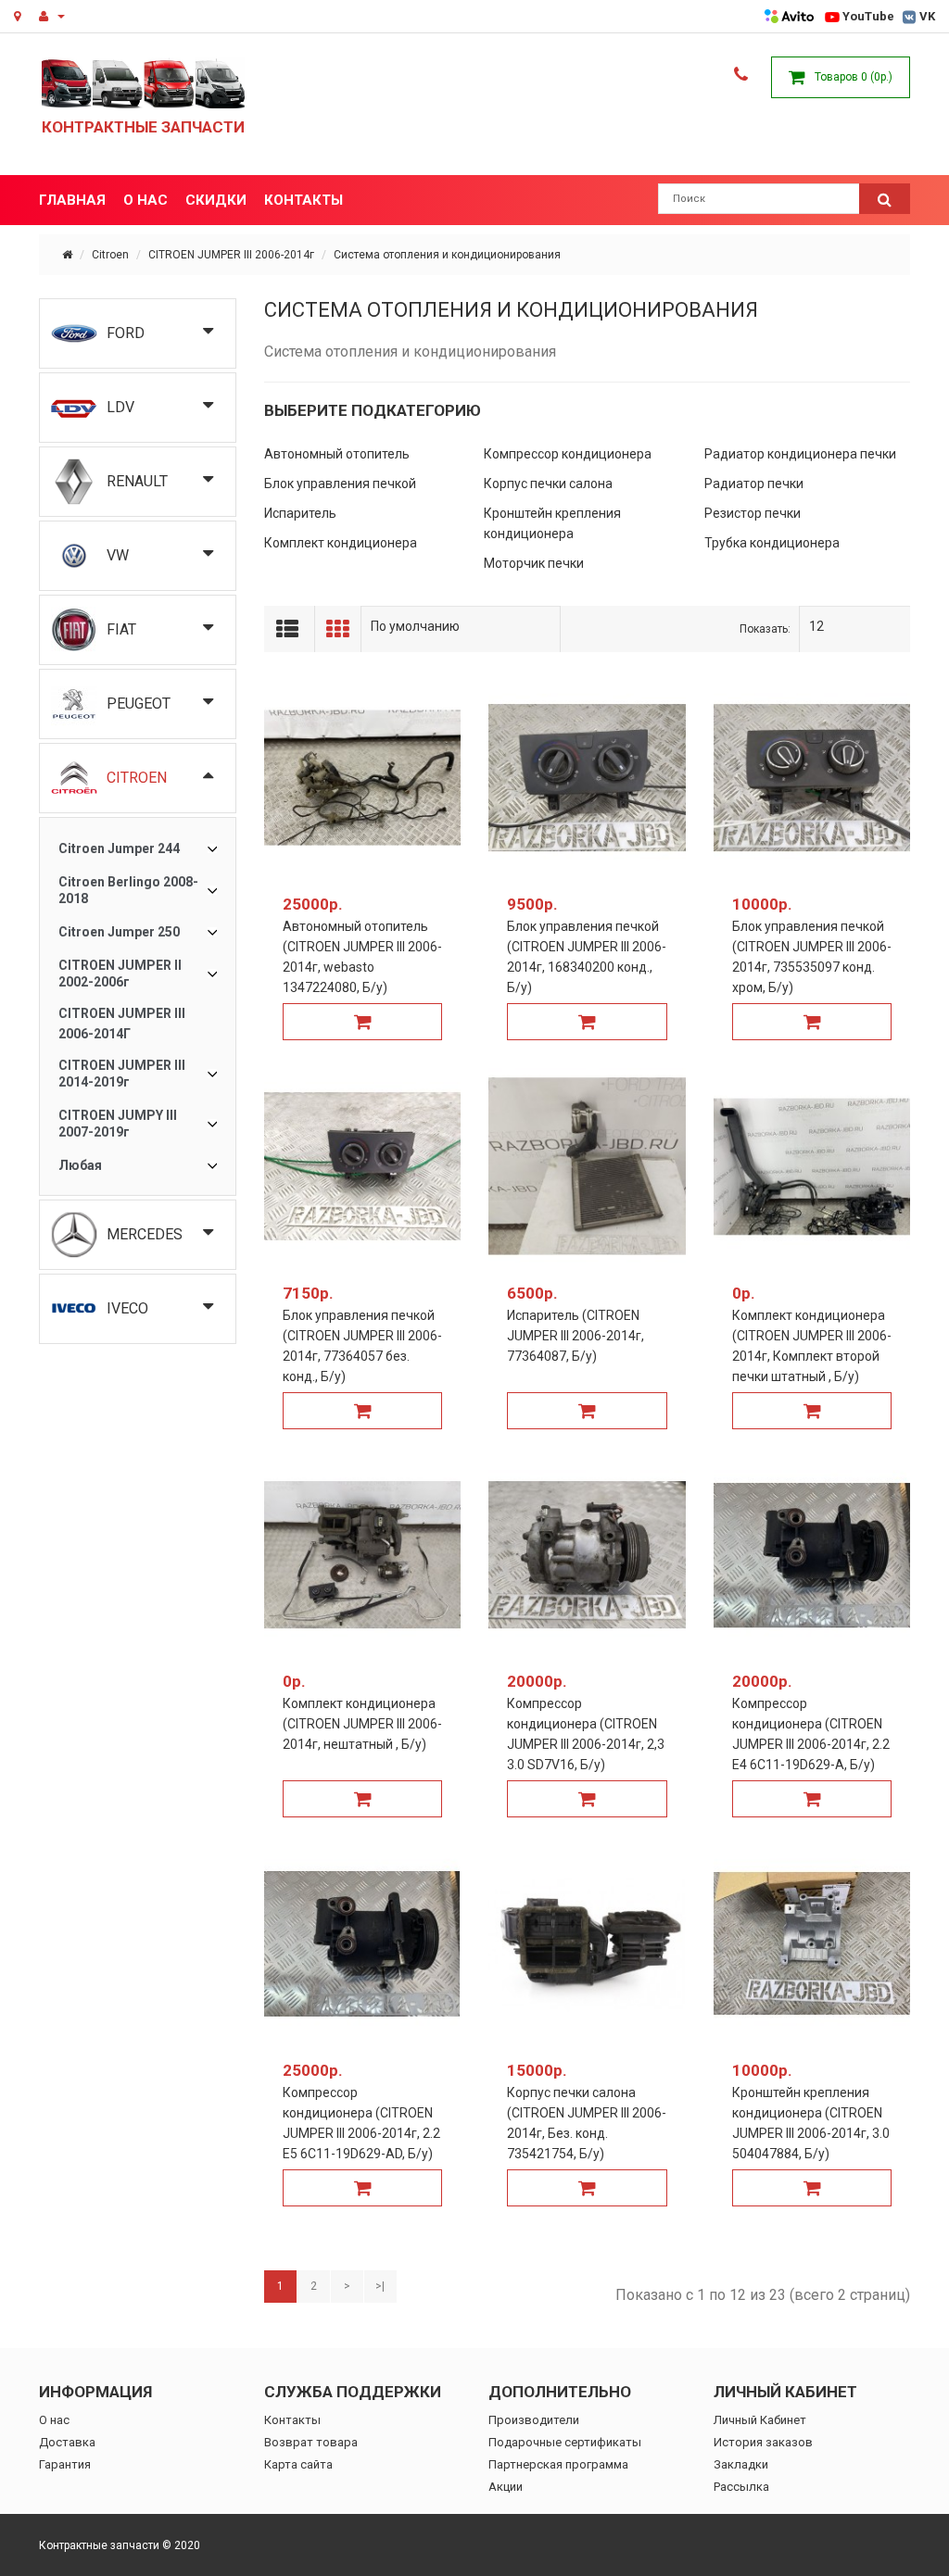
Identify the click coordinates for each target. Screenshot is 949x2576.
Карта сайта (298, 2464)
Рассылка (741, 2487)
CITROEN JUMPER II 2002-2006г (120, 974)
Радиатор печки (754, 484)
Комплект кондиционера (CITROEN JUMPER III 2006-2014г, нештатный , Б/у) (362, 1724)
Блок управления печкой (340, 484)
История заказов (763, 2442)
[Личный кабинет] (52, 17)
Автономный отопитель (337, 454)
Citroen (110, 255)
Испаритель (300, 513)
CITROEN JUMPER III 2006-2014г (231, 255)
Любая (80, 1165)
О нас (54, 2420)
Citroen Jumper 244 (119, 848)
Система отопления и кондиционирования (447, 255)
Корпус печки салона (548, 484)
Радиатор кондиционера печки (800, 454)
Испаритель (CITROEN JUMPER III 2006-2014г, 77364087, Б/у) (576, 1336)
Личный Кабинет (760, 2420)
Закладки (741, 2464)
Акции (506, 2487)
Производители (534, 2420)
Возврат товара (311, 2442)
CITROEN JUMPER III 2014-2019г (122, 1074)
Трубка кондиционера (772, 543)
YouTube (868, 16)
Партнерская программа (558, 2464)
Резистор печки (753, 513)
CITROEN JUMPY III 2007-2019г (118, 1124)
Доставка (67, 2442)
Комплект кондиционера (341, 543)
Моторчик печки (534, 563)
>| (380, 2286)
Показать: (765, 629)
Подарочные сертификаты (565, 2442)
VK (927, 16)
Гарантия (65, 2464)
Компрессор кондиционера (568, 454)
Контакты (292, 2420)
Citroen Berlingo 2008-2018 (128, 890)
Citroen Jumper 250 (119, 932)
